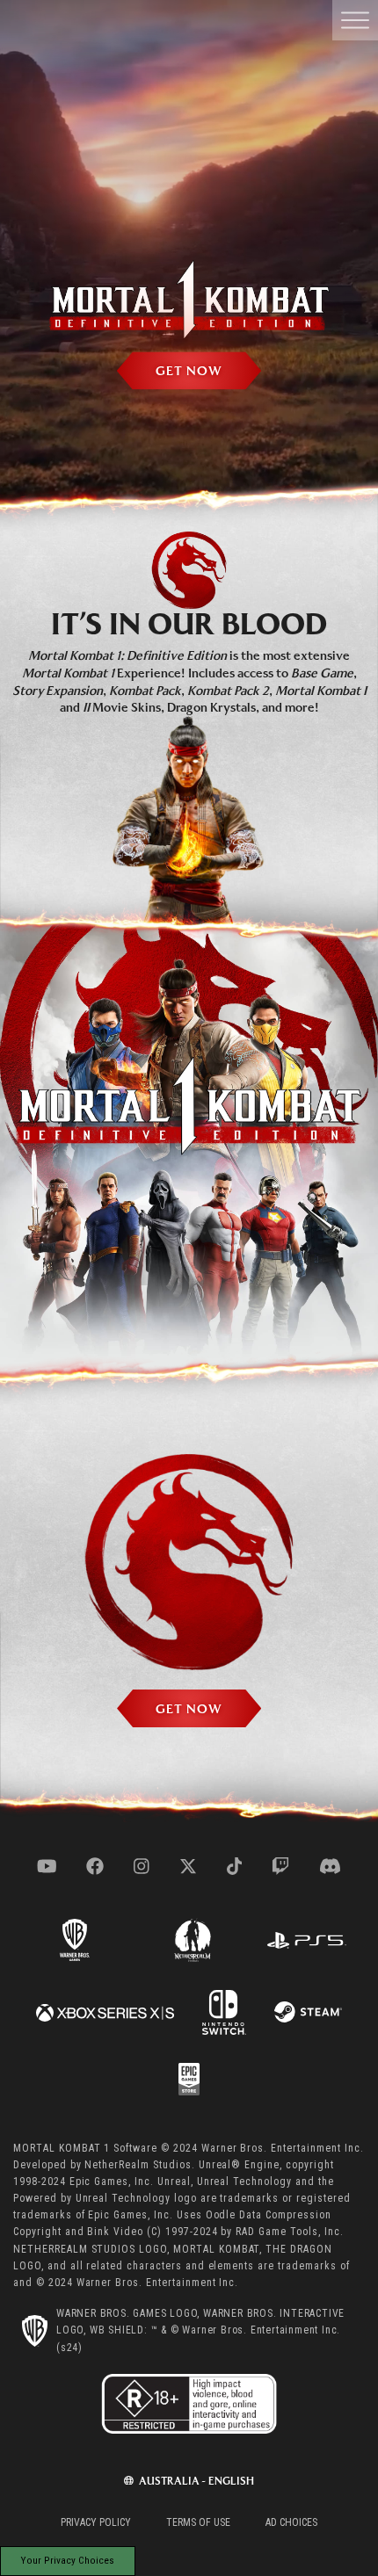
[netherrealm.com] (193, 1939)
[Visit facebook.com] (95, 1866)
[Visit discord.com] (330, 1866)
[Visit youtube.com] (47, 1866)
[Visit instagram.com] (142, 1866)
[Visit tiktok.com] (235, 1866)
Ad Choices (291, 2522)
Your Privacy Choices (68, 2560)
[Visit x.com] (188, 1866)
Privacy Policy (96, 2522)
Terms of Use (198, 2522)
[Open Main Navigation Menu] (355, 20)
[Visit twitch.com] (280, 1866)
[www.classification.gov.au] (189, 2408)
